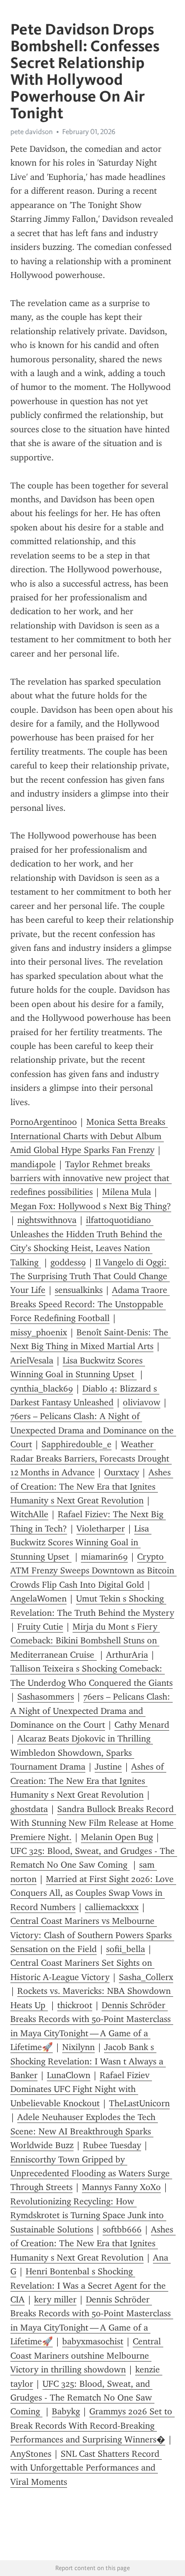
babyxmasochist (93, 2341)
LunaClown (69, 2075)
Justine (108, 1767)
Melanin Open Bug (117, 1837)
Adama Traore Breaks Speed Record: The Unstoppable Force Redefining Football (90, 1304)
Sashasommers (46, 1697)
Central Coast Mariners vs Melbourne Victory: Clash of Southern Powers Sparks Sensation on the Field (92, 1935)
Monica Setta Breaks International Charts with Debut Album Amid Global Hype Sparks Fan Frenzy (89, 1136)
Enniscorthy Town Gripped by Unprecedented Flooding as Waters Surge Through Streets (91, 2174)
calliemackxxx (112, 1907)
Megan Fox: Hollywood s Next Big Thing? (91, 1206)
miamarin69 (104, 1557)
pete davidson (32, 132)
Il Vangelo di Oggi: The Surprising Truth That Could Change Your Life (90, 1276)
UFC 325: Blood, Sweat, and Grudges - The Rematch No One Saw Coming (82, 2398)
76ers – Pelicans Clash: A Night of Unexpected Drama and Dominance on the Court (93, 1430)
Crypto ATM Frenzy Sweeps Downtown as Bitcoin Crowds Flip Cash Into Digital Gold (93, 1571)
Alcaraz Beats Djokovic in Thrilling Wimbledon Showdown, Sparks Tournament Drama (82, 1753)
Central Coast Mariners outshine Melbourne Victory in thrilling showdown (87, 2355)
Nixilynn (78, 2047)
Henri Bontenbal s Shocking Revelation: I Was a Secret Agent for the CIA (89, 2285)
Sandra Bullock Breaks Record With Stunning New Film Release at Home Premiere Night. (93, 1823)
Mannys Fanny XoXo (121, 2187)
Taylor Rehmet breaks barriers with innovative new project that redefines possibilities (91, 1178)
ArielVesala (32, 1360)
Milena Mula (127, 1192)
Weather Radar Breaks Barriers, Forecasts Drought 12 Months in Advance (91, 1458)
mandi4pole (33, 1164)
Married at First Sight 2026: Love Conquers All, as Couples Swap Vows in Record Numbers (93, 1893)
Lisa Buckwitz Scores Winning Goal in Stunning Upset (81, 1543)
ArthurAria (127, 1655)
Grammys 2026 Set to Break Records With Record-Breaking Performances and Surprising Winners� (92, 2425)
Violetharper (101, 1529)
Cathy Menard (142, 1725)
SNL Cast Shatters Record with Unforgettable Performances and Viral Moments (86, 2468)
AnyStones (31, 2454)
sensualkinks (79, 1290)
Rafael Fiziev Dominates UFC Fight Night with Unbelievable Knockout (81, 2089)
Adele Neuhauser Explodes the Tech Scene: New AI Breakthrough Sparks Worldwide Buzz (84, 2131)
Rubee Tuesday (112, 2145)
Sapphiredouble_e (76, 1444)
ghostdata (29, 1809)
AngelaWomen (38, 1599)
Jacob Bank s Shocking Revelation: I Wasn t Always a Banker (88, 2061)
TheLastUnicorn (139, 2103)
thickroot (75, 2005)
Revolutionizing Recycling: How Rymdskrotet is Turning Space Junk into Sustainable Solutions (88, 2215)
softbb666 (122, 2229)
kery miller (55, 2299)
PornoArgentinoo (44, 1122)
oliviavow (142, 1402)
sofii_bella (126, 1949)
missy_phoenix (39, 1332)
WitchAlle (29, 1514)
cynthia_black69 (42, 1389)
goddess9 (68, 1262)
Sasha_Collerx (146, 1977)
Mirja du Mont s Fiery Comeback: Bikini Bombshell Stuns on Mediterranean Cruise (85, 1641)
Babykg (66, 2411)
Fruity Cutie (40, 1627)
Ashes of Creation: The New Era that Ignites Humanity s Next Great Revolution (92, 1486)
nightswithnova (47, 1220)
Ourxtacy (122, 1472)
